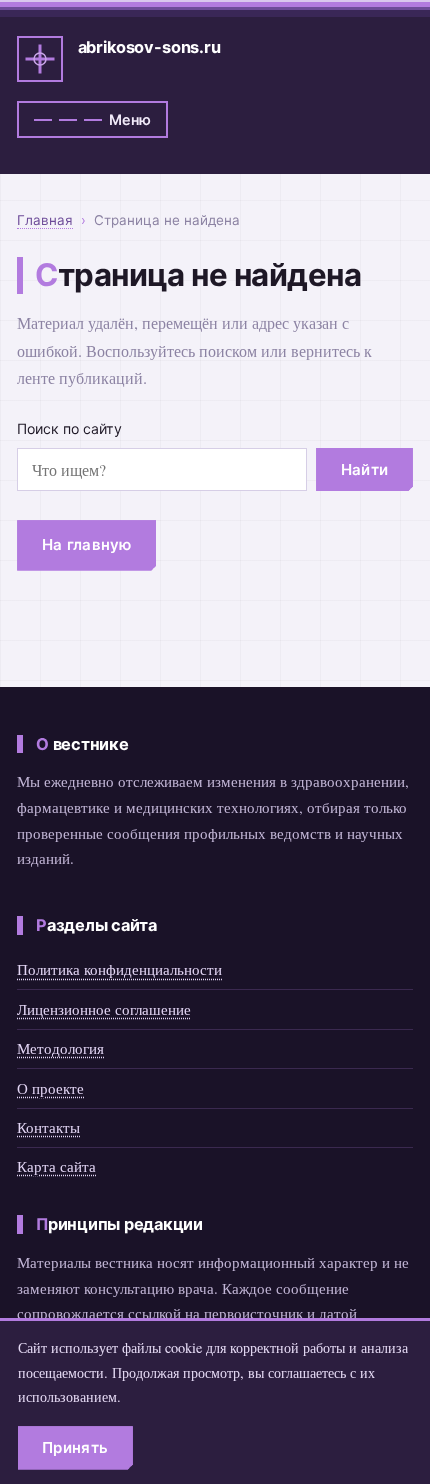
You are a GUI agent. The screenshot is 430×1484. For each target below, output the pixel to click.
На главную (87, 544)
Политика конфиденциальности (119, 969)
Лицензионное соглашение (104, 1009)
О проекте (50, 1088)
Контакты (48, 1127)
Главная (45, 220)
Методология (60, 1048)
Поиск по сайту (69, 428)
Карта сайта (56, 1166)
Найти (365, 469)
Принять (75, 1447)
